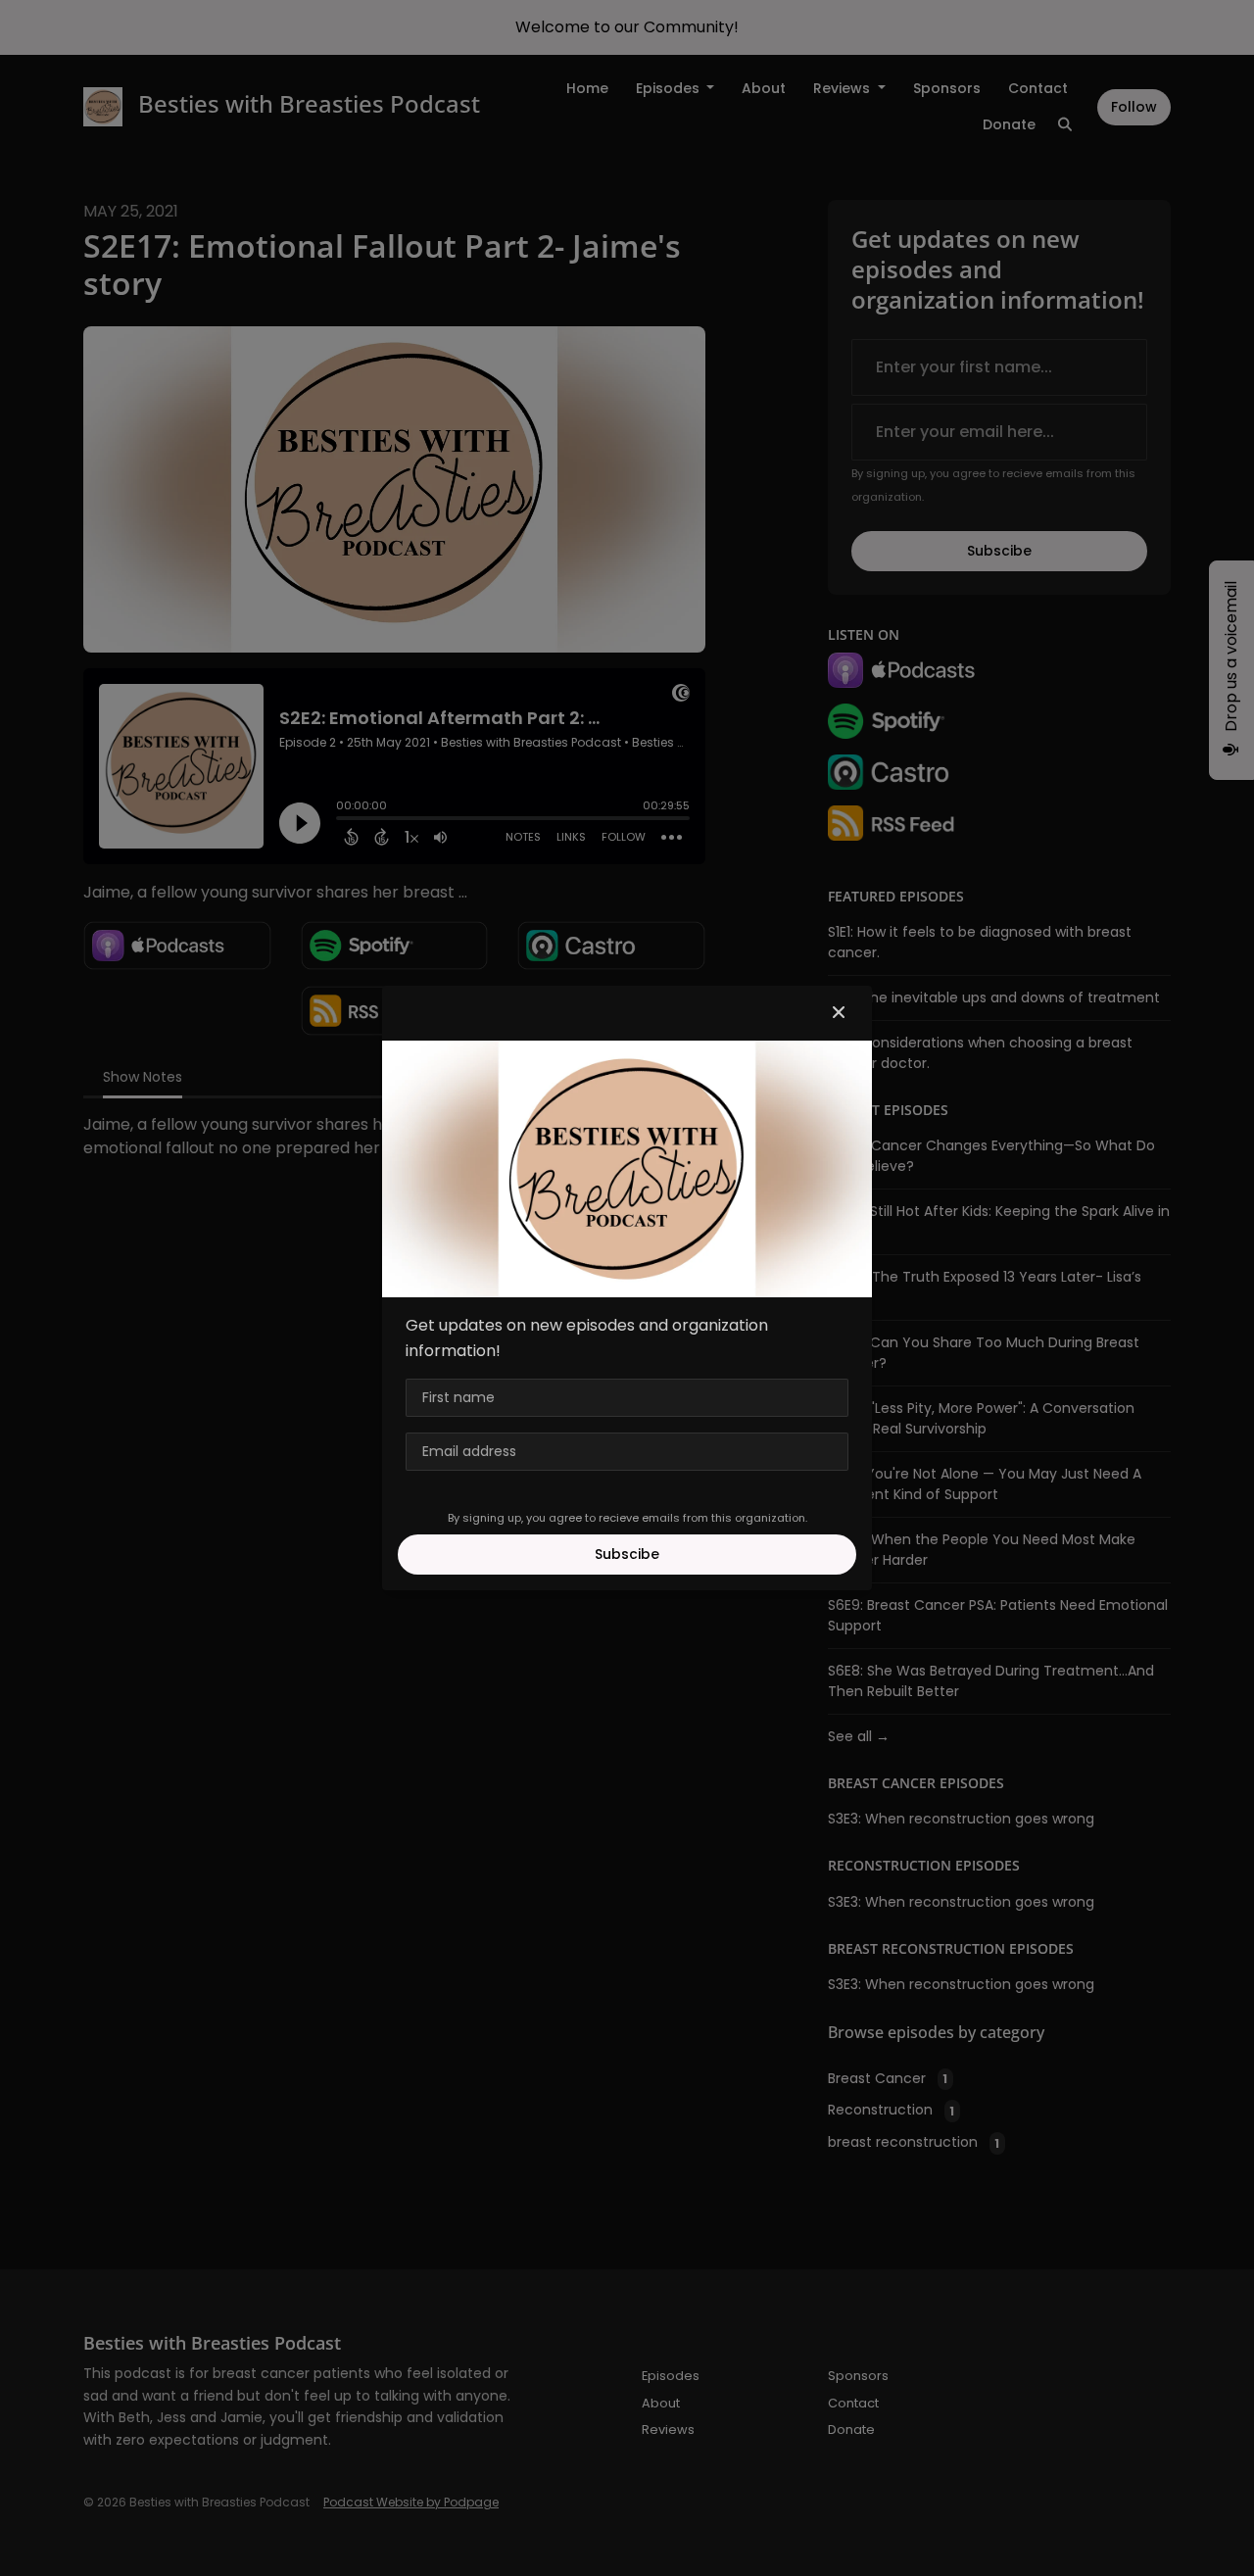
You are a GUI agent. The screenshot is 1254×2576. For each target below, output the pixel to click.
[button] (839, 1013)
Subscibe (627, 1554)
